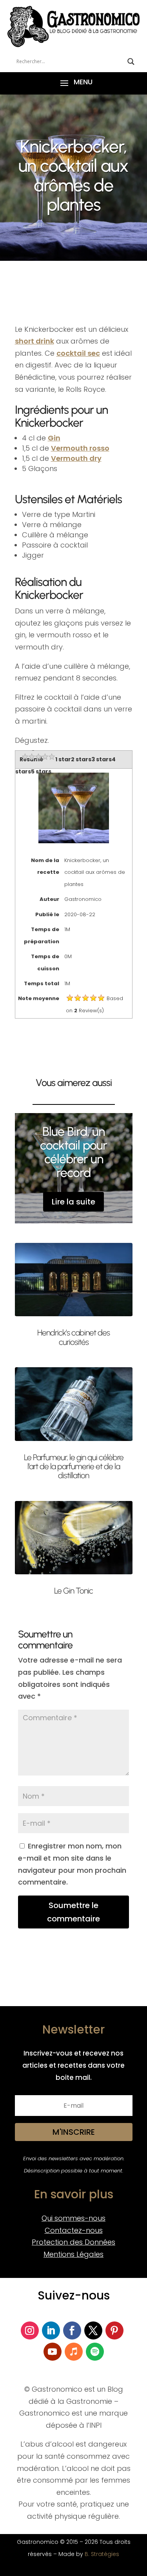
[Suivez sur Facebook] (72, 2330)
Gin (54, 438)
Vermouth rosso (80, 448)
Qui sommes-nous (73, 2218)
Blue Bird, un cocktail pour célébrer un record (73, 1152)
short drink (34, 341)
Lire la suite (73, 1202)
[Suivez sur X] (93, 2330)
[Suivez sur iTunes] (74, 2352)
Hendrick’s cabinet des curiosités (73, 1337)
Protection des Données (73, 2242)
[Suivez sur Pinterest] (114, 2330)
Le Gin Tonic (73, 1591)
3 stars (102, 759)
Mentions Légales (73, 2254)
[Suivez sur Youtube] (53, 2352)
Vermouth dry (76, 458)
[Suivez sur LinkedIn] (51, 2330)
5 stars (41, 771)
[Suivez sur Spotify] (95, 2352)
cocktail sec (78, 353)
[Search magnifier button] (131, 62)
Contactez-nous (74, 2230)
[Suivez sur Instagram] (30, 2330)
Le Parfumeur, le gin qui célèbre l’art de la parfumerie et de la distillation (74, 1466)
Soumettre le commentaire (73, 1912)
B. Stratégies (102, 2554)
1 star (63, 759)
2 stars (81, 759)
